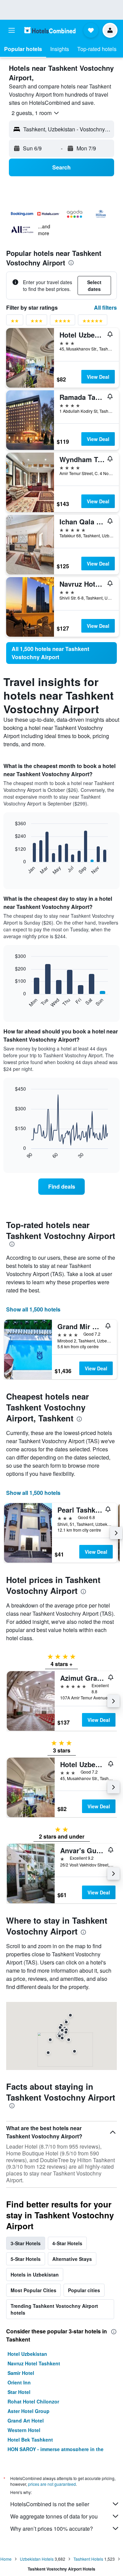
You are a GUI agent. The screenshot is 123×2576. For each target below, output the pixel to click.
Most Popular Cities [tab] (33, 2290)
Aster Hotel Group (29, 2411)
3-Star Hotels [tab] (26, 2243)
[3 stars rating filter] (37, 322)
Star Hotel (19, 2392)
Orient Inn (19, 2382)
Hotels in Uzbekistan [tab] (35, 2275)
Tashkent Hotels (88, 2559)
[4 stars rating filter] (63, 322)
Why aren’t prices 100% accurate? (52, 2529)
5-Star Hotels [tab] (26, 2259)
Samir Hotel (21, 2373)
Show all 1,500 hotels (33, 1309)
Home (6, 2559)
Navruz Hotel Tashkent (34, 2363)
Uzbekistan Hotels (37, 2559)
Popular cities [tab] (84, 2290)
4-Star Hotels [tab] (67, 2243)
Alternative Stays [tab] (72, 2259)
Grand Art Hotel (26, 2420)
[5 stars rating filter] (93, 322)
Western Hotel (24, 2430)
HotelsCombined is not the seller (50, 2504)
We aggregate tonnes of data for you (54, 2516)
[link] (61, 653)
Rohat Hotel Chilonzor (33, 2401)
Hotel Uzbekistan (27, 2354)
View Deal (98, 377)
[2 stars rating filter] (15, 322)
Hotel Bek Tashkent (30, 2440)
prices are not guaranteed (52, 2484)
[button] (12, 30)
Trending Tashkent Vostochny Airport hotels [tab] (54, 2309)
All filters (105, 307)
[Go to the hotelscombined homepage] (50, 30)
